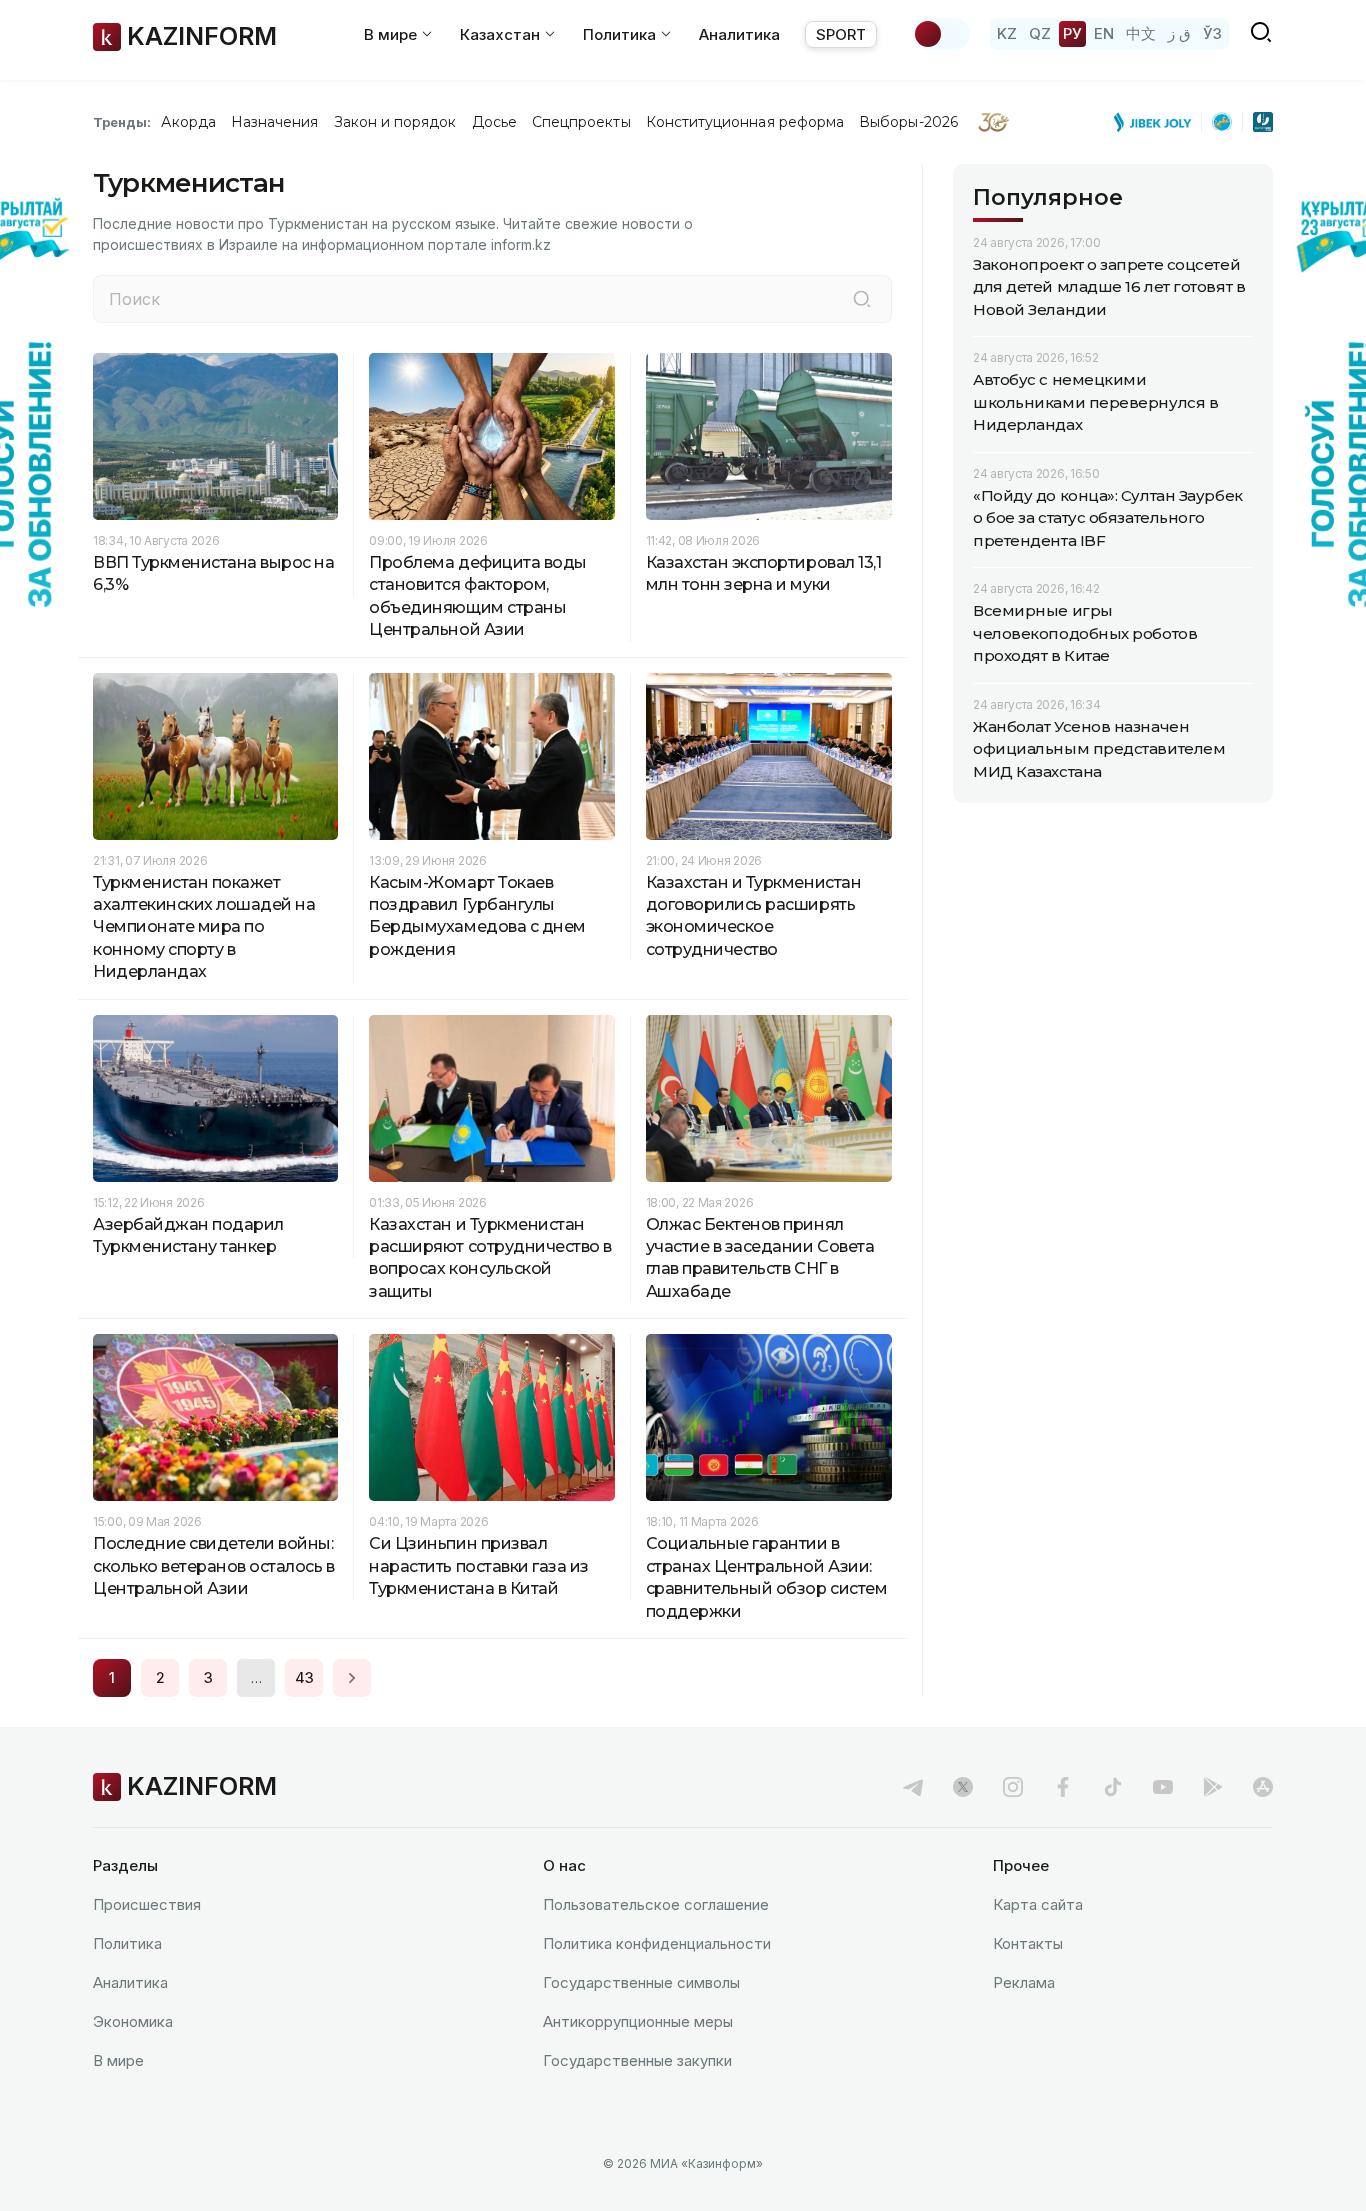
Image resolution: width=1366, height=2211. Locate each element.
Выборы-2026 (908, 122)
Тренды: (122, 122)
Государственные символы (641, 1982)
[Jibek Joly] (1158, 122)
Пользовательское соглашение (656, 1904)
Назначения (275, 122)
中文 (1141, 33)
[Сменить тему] (941, 34)
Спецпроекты (581, 122)
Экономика (133, 2021)
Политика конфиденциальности (657, 1943)
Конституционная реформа (745, 122)
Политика (127, 1943)
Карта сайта (1038, 1904)
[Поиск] (862, 299)
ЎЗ (1212, 33)
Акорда (188, 122)
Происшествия (147, 1904)
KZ (1007, 33)
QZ (1040, 33)
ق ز (1179, 33)
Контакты (1028, 1943)
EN (1104, 33)
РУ (1072, 33)
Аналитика (739, 34)
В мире (118, 2060)
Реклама (1024, 1982)
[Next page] (352, 1678)
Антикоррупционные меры (638, 2021)
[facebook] (1063, 1787)
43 (304, 1677)
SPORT (841, 34)
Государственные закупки (637, 2060)
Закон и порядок (395, 122)
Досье (494, 122)
